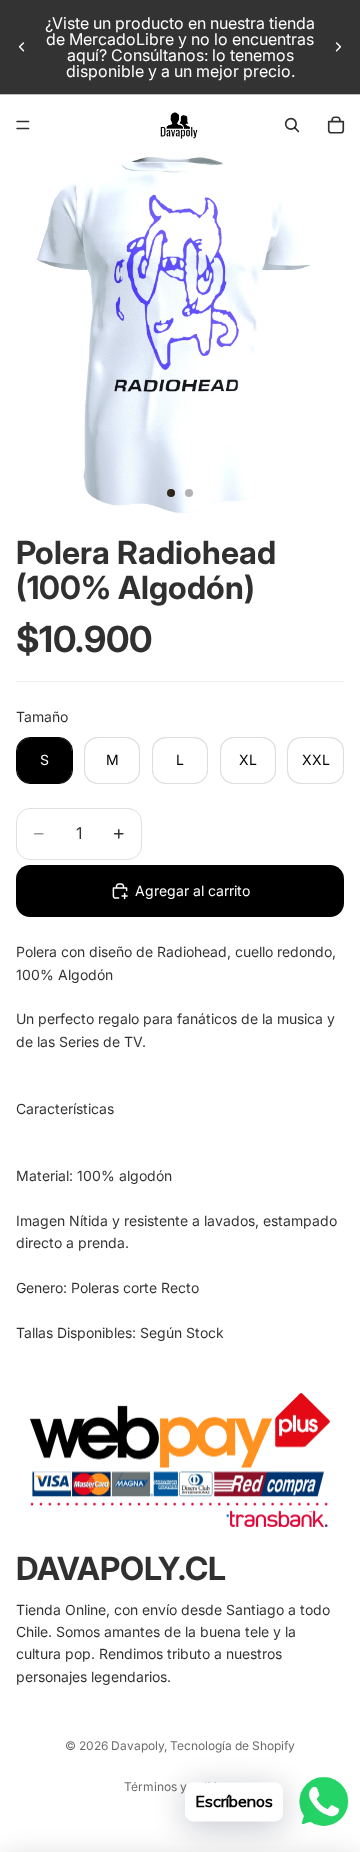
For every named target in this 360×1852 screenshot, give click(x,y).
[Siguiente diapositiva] (338, 47)
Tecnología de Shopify (232, 1745)
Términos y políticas (180, 1786)
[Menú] (23, 125)
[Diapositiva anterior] (22, 47)
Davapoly (137, 1745)
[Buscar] (292, 125)
